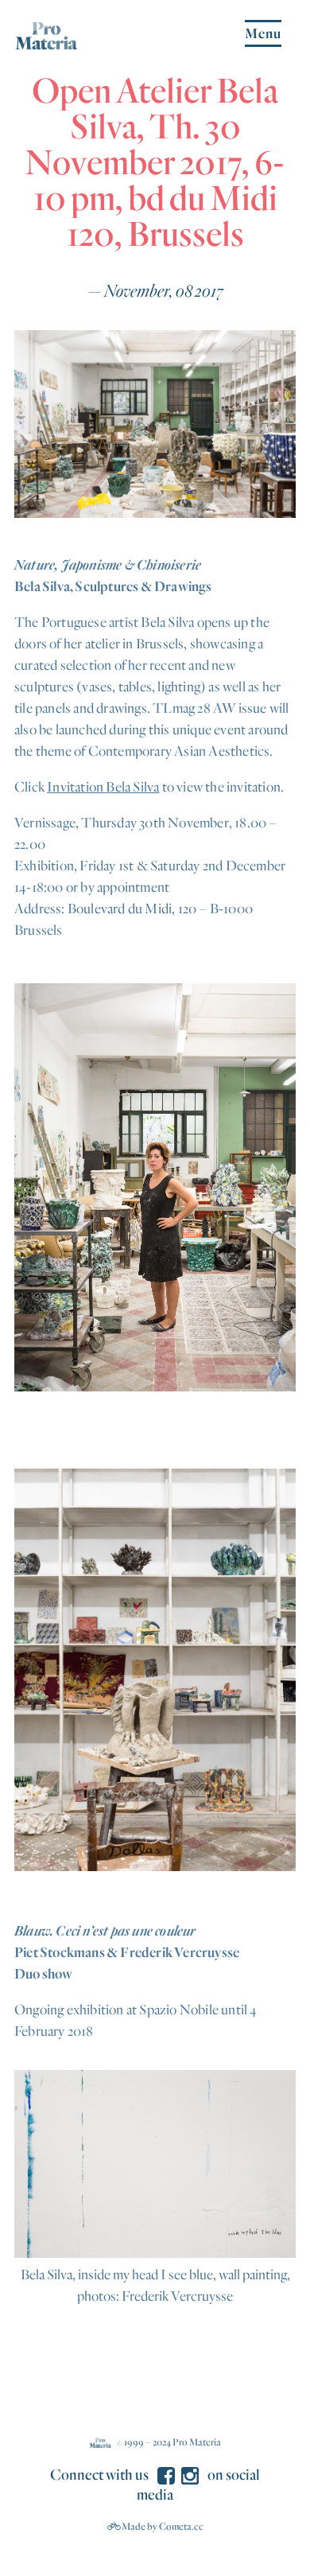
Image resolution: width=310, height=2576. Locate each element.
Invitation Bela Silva (103, 786)
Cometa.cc (181, 2526)
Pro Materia (197, 2442)
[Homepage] (46, 43)
